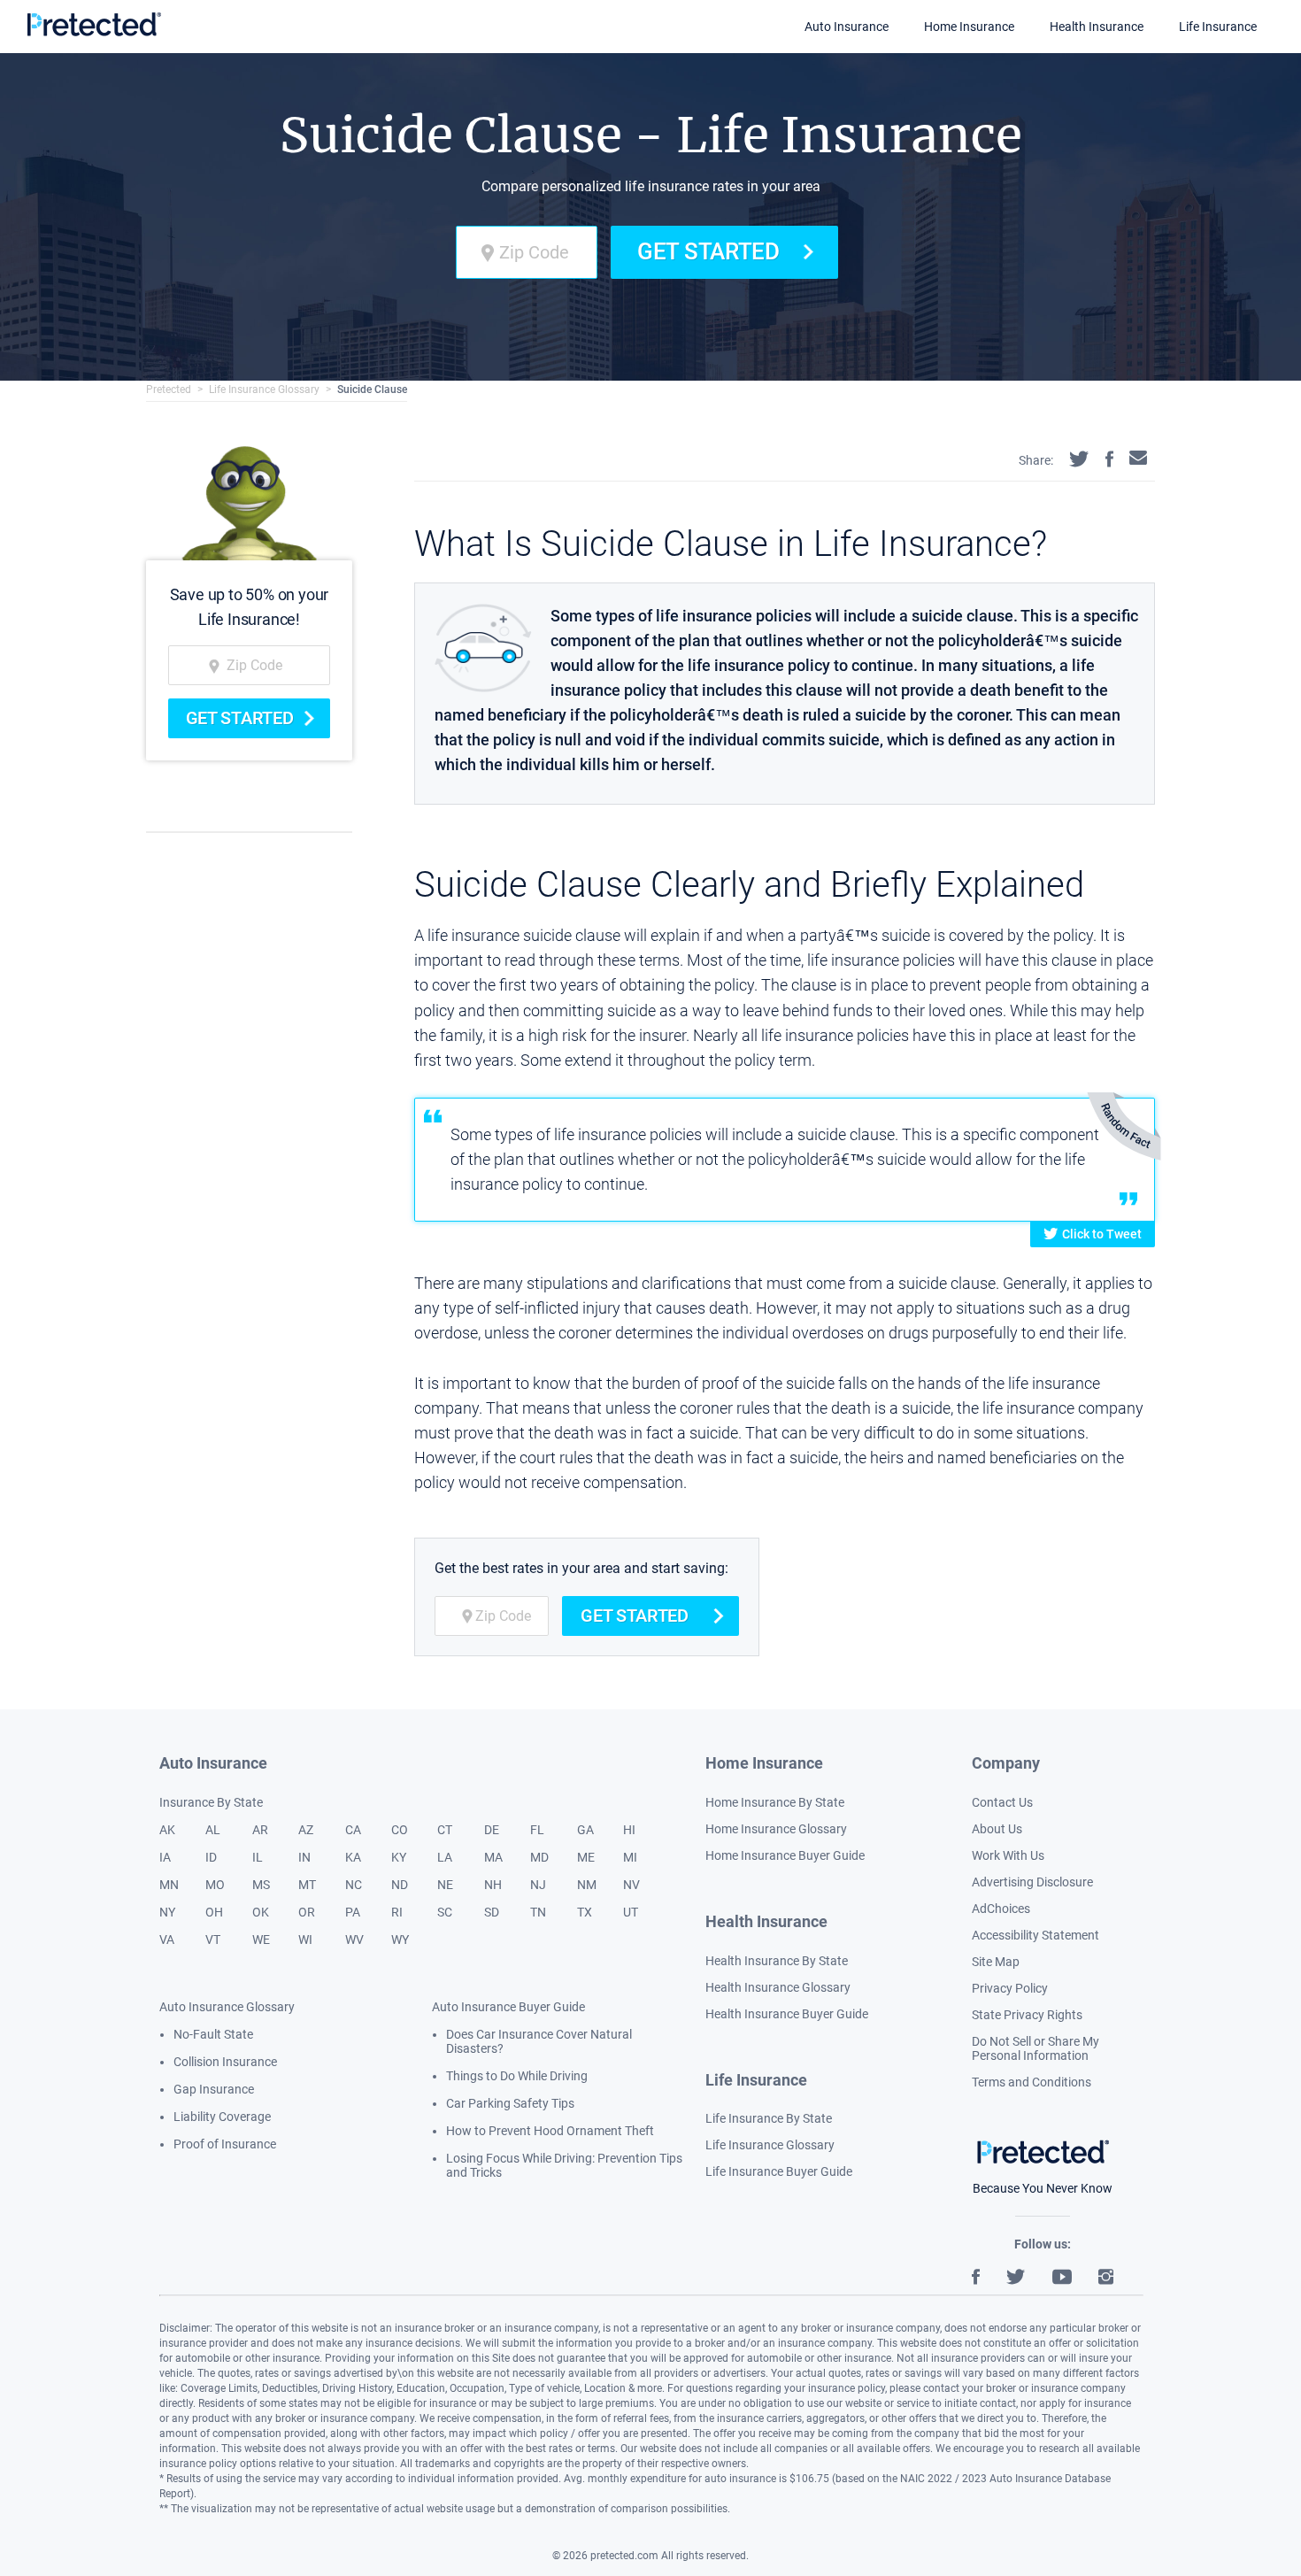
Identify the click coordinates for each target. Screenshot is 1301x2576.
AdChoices (1001, 1909)
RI (397, 1912)
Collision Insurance (225, 2062)
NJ (538, 1885)
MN (169, 1885)
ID (211, 1857)
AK (167, 1830)
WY (400, 1940)
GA (585, 1830)
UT (631, 1912)
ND (400, 1885)
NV (631, 1885)
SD (492, 1912)
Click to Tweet (1102, 1234)
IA (165, 1857)
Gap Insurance (214, 2089)
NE (445, 1885)
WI (305, 1940)
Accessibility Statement (1035, 1935)
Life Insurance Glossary (264, 389)
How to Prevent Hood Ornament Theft (550, 2131)
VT (213, 1940)
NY (167, 1912)
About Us (997, 1829)
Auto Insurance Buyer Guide (508, 2007)
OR (307, 1912)
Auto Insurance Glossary (227, 2007)
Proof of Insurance (225, 2144)
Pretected (169, 389)
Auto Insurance (847, 27)
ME (586, 1857)
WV (354, 1940)
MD (539, 1857)
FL (537, 1830)
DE (492, 1830)
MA (493, 1857)
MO (215, 1885)
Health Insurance (1097, 27)
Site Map (996, 1962)
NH (493, 1885)
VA (167, 1940)
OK (261, 1912)
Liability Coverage (222, 2117)
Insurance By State (211, 1802)
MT (307, 1885)
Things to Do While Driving (517, 2076)
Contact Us (1002, 1802)
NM (587, 1885)
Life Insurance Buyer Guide (779, 2171)
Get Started (708, 251)
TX (585, 1912)
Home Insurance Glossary (776, 1829)
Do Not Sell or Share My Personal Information (1035, 2048)
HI (629, 1830)
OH (214, 1912)
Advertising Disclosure (1032, 1882)
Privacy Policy (1010, 1988)
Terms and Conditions (1032, 2082)
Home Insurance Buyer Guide (785, 1855)
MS (261, 1885)
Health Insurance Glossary (778, 1987)
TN (538, 1912)
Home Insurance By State (775, 1802)
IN (304, 1857)
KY (399, 1857)
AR (260, 1830)
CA (353, 1830)
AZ (306, 1830)
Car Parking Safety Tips (510, 2103)
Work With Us (1008, 1855)
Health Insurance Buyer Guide (787, 2014)
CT (445, 1830)
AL (213, 1830)
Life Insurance (1218, 27)
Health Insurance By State (777, 1961)
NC (354, 1885)
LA (445, 1857)
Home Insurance (969, 27)
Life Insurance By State (769, 2118)
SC (445, 1912)
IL (258, 1857)
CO (400, 1830)
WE (261, 1940)
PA (353, 1912)
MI (630, 1857)
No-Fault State (213, 2034)
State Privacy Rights (1027, 2015)
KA (353, 1857)
